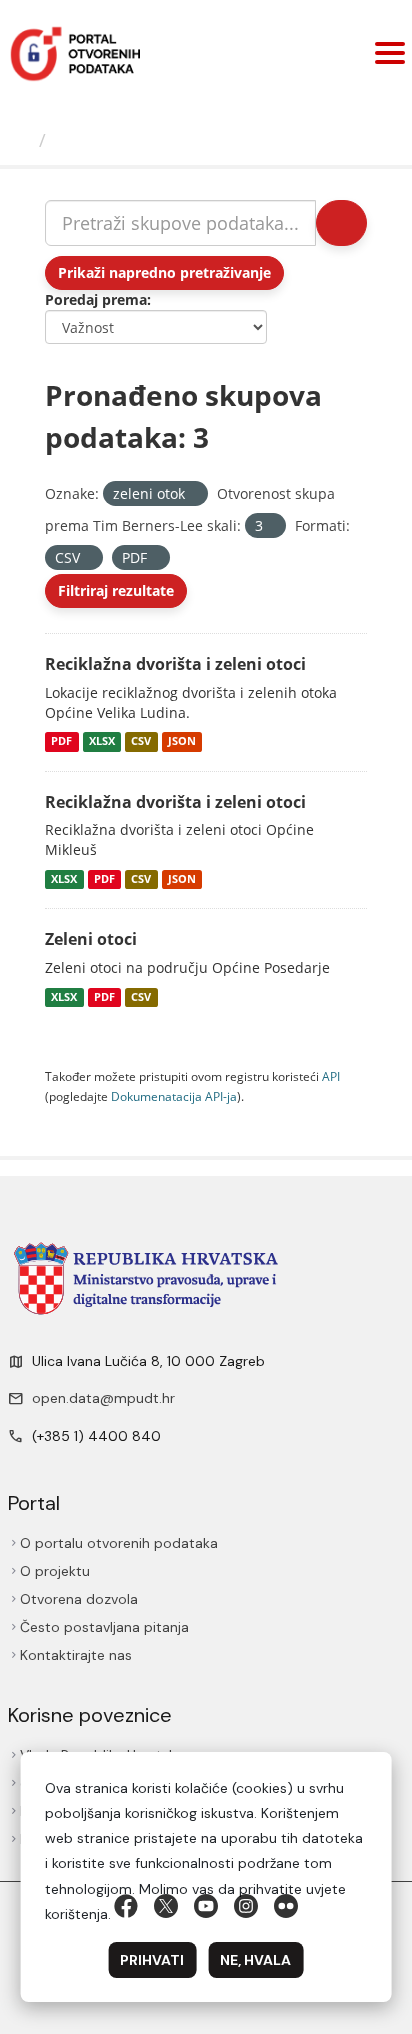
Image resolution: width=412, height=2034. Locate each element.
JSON (182, 742)
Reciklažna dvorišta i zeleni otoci (175, 664)
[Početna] (22, 140)
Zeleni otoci (91, 939)
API (331, 1076)
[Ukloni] (193, 494)
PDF (61, 742)
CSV (141, 742)
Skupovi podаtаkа (136, 140)
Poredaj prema (96, 299)
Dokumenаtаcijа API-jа (174, 1096)
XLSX (102, 742)
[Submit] (341, 223)
